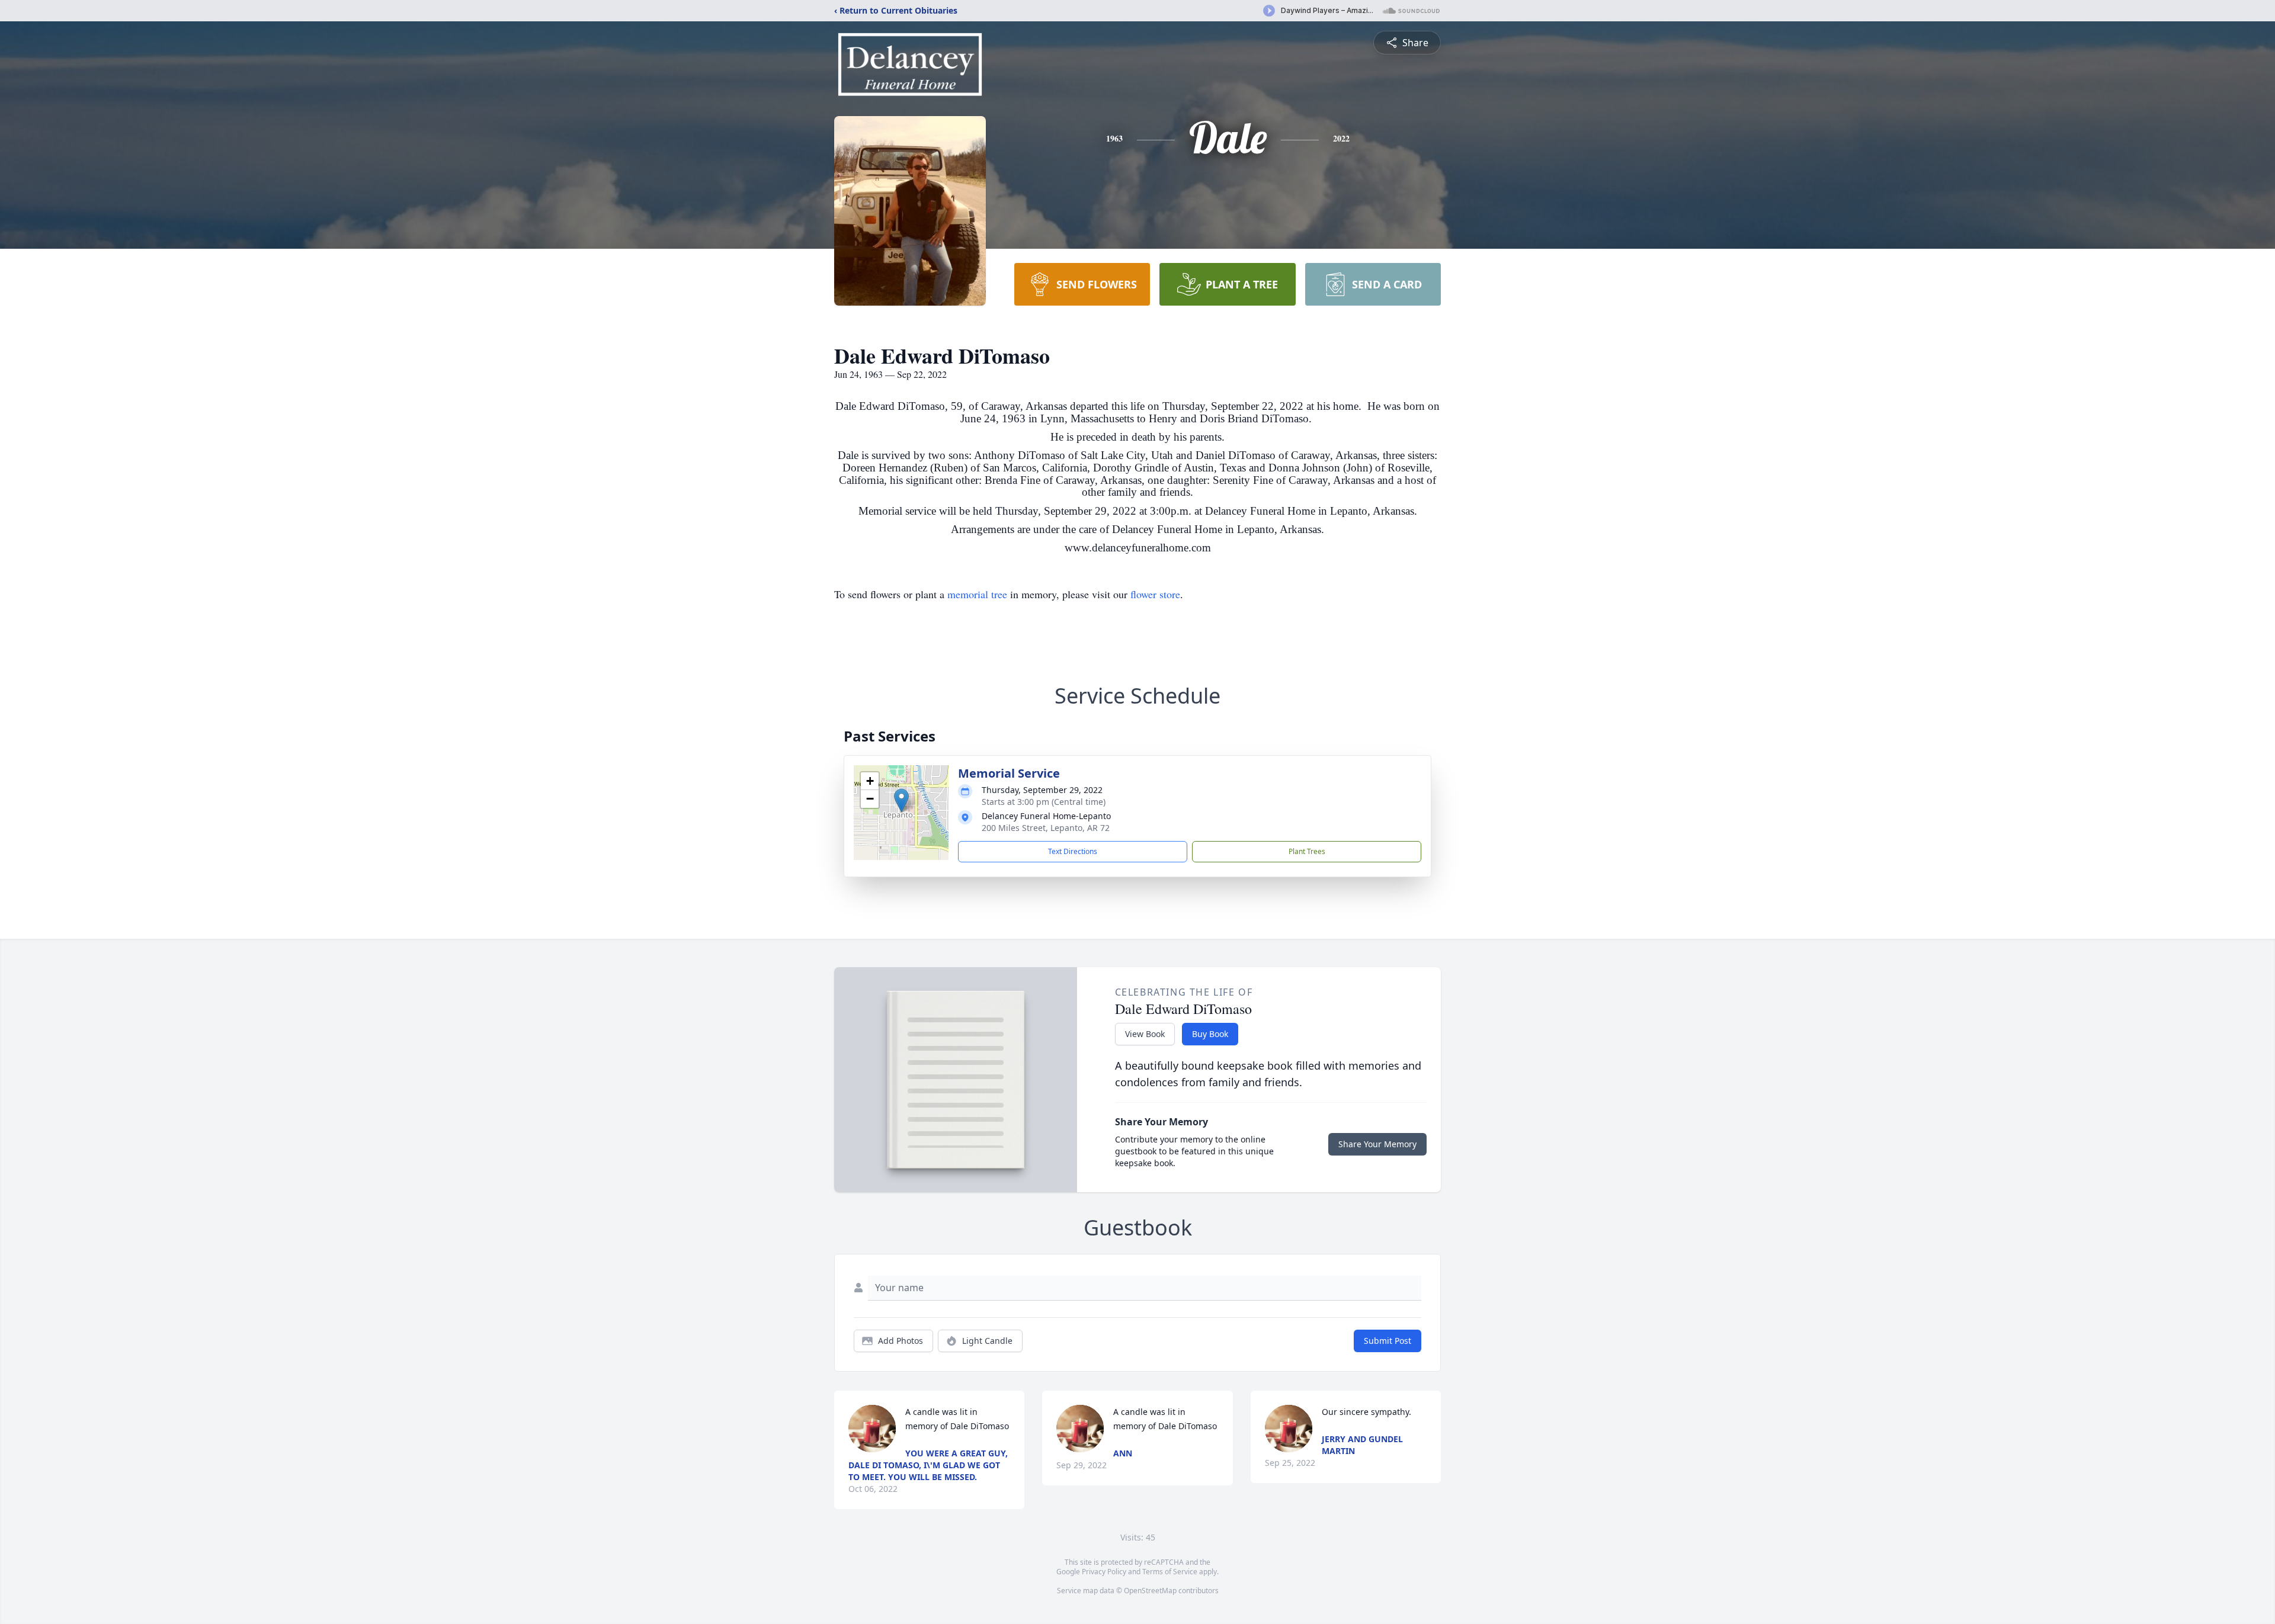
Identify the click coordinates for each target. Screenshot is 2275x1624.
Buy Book (1210, 1034)
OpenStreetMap (1150, 1591)
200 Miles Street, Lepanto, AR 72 (1046, 828)
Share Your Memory (1377, 1144)
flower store (1155, 594)
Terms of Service (1170, 1572)
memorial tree (977, 594)
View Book (1145, 1034)
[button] (901, 800)
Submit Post (1388, 1341)
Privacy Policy (1104, 1572)
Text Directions (1073, 851)
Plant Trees (1307, 851)
